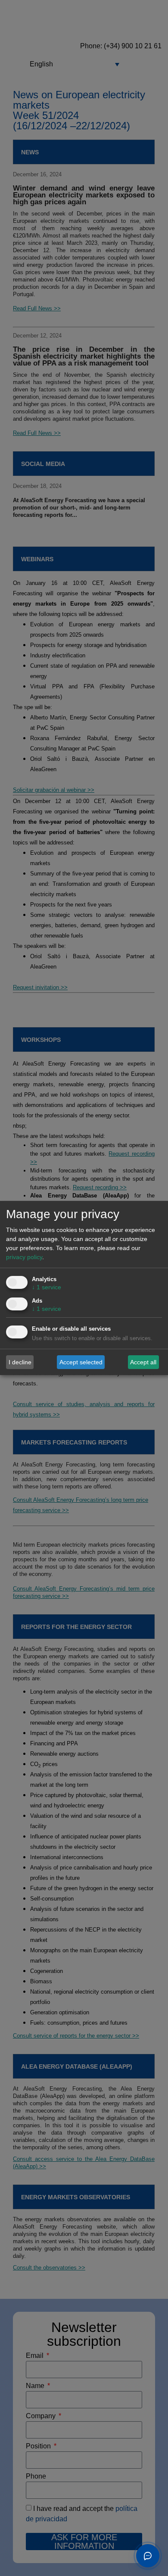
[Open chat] (148, 2556)
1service (47, 1287)
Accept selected (81, 1362)
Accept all (143, 1362)
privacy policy (24, 1257)
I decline (20, 1362)
